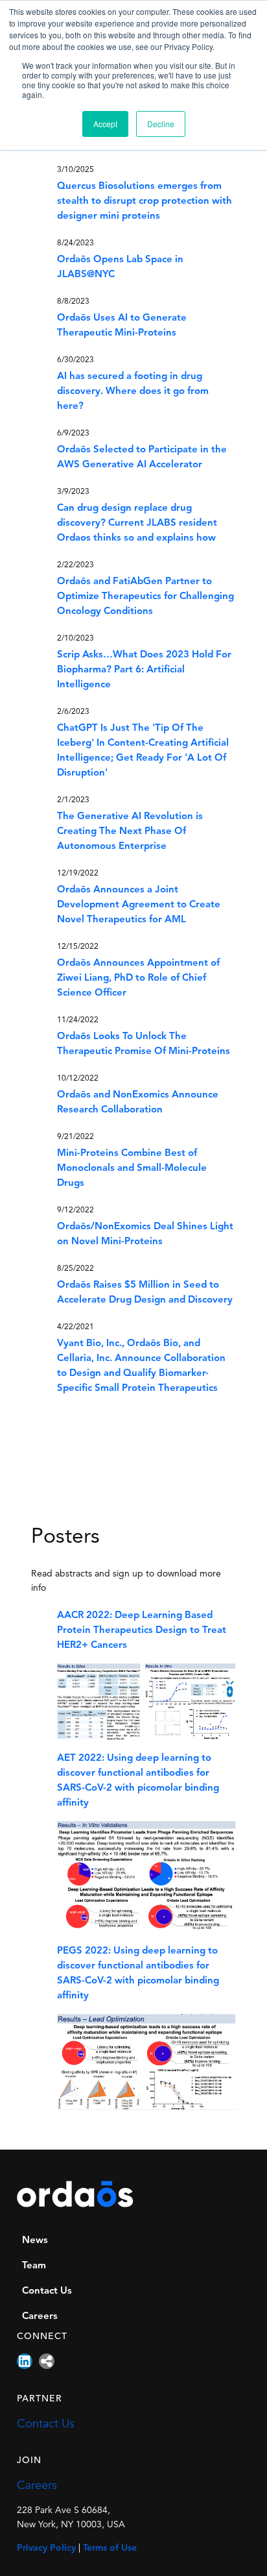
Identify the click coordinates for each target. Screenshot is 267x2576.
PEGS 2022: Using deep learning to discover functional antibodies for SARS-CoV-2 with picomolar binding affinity (138, 1974)
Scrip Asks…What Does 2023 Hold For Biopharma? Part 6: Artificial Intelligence (144, 670)
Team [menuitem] (34, 2266)
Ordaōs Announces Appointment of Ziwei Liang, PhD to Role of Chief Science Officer (138, 978)
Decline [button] (161, 124)
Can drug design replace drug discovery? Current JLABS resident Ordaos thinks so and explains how (137, 523)
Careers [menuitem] (40, 2317)
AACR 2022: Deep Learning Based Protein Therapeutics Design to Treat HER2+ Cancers (142, 1631)
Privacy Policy (46, 2548)
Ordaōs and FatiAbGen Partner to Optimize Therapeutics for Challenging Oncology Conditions (145, 597)
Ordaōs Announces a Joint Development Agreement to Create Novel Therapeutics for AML (139, 905)
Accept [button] (105, 124)
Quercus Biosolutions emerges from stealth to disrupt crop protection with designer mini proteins (145, 202)
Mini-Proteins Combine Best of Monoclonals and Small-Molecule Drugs (132, 1169)
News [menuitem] (35, 2241)
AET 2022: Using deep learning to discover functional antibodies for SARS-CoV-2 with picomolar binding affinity (138, 1781)
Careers (37, 2486)
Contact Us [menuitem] (47, 2291)
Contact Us (46, 2424)
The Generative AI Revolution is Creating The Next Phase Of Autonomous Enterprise (130, 832)
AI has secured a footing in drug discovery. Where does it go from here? (133, 392)
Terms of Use (110, 2548)
